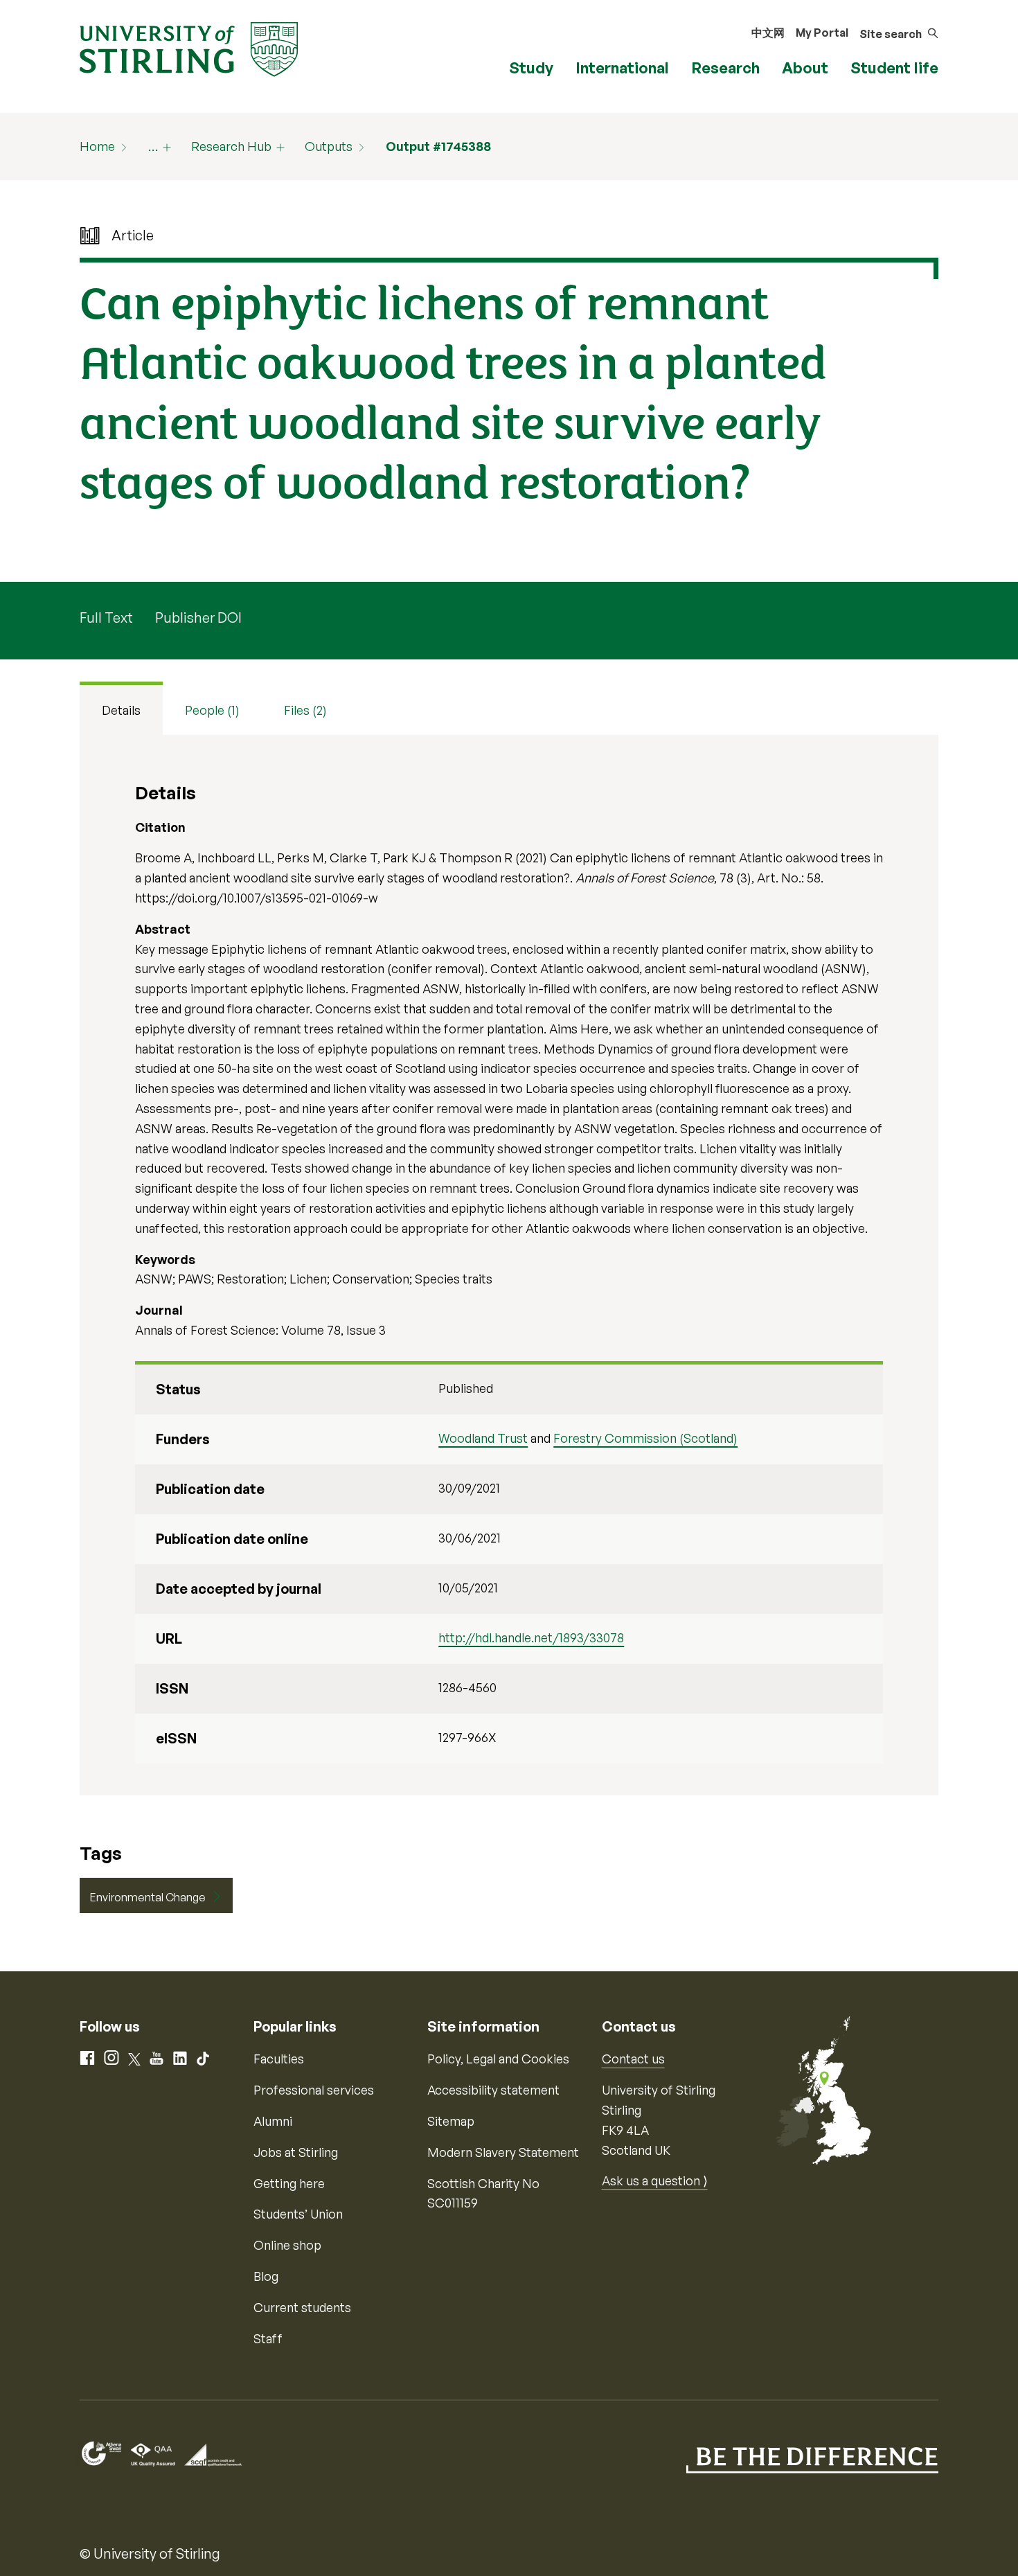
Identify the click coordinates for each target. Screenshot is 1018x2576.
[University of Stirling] (189, 48)
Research (725, 68)
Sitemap (451, 2121)
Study (531, 68)
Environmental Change (148, 1897)
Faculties (279, 2059)
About (805, 68)
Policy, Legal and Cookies (498, 2059)
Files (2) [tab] (305, 710)
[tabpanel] (509, 1265)
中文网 (768, 33)
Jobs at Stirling (296, 2152)
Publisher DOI (198, 618)
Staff (268, 2338)
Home (97, 146)
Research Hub (231, 146)
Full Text (106, 618)
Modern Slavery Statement (503, 2152)
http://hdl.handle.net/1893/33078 (531, 1637)
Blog (266, 2276)
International (622, 68)
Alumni (273, 2121)
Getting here (289, 2183)
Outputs (329, 146)
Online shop (287, 2245)
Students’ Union (298, 2214)
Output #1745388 (438, 146)
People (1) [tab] (212, 710)
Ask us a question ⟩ (655, 2180)
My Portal (822, 33)
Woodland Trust (483, 1438)
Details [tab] (121, 710)
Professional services (314, 2090)
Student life (894, 68)
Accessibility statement (493, 2090)
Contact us (633, 2059)
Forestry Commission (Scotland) (645, 1438)
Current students (302, 2307)
